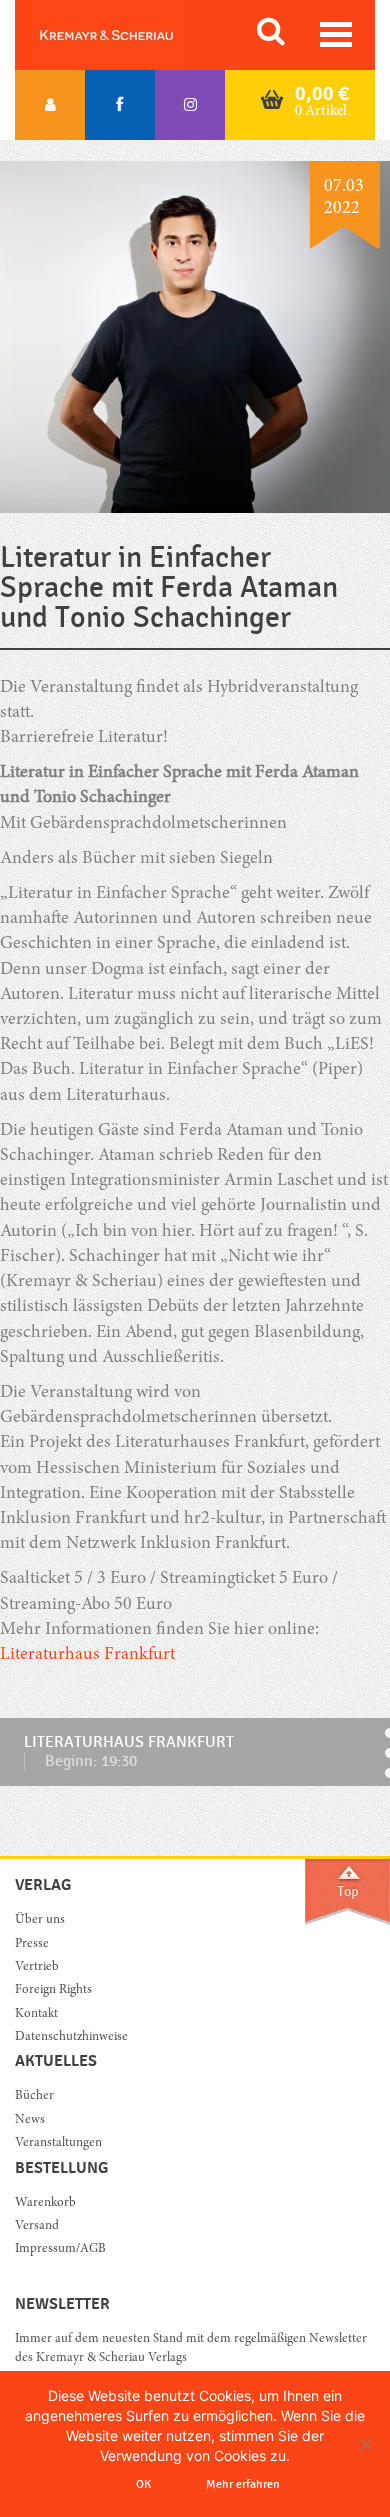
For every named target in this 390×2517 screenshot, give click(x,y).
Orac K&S (130, 35)
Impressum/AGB (60, 2249)
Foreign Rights (53, 1990)
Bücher (34, 2096)
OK (143, 2484)
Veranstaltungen (58, 2143)
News (30, 2120)
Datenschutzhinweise (71, 2037)
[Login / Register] (50, 105)
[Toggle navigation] (336, 34)
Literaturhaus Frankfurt (87, 1655)
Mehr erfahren (243, 2484)
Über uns (40, 1920)
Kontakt (36, 2014)
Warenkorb (45, 2203)
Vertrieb (37, 1967)
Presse (32, 1944)
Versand (37, 2226)
